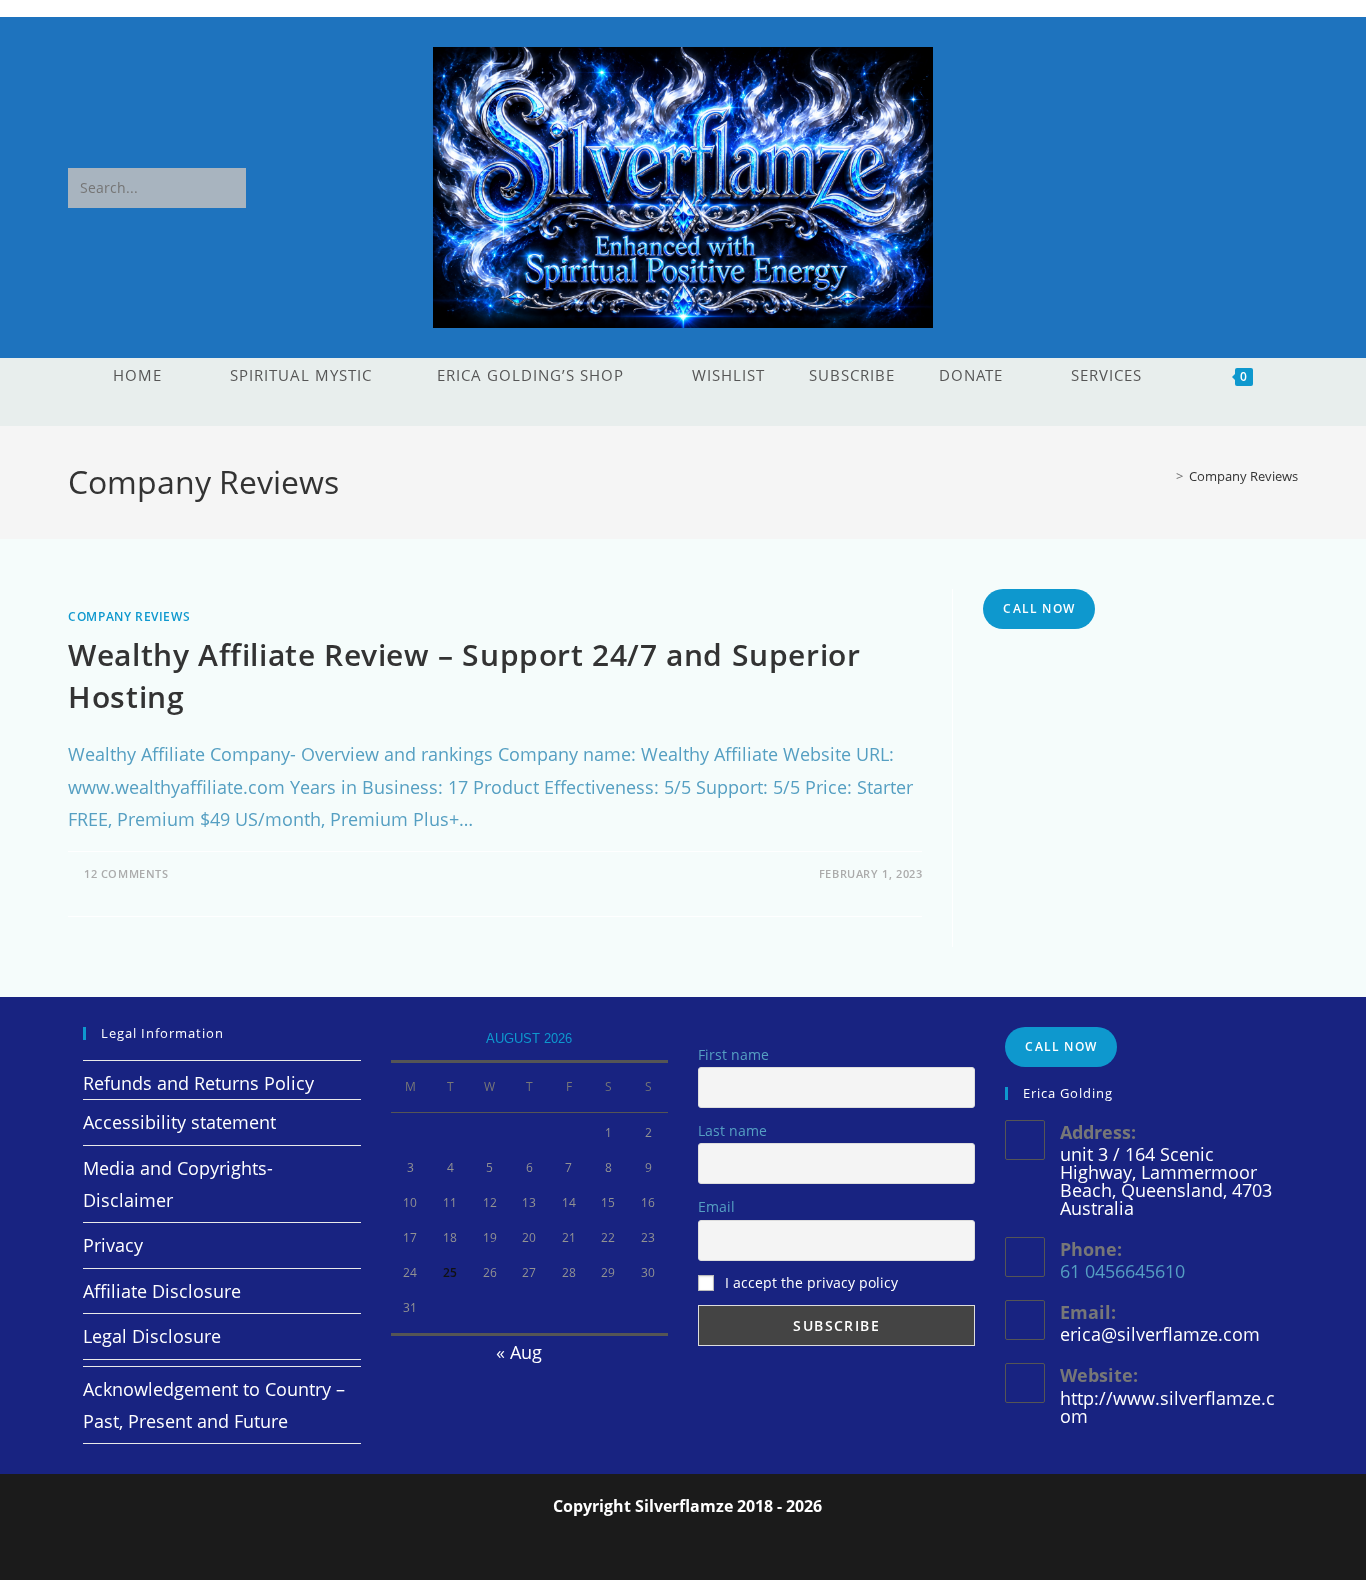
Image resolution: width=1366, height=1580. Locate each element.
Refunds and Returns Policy (198, 1083)
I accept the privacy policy (811, 1282)
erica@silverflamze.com (1160, 1334)
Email (716, 1206)
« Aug (519, 1352)
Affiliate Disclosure (162, 1291)
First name (733, 1054)
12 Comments (126, 873)
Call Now (1039, 608)
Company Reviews (1243, 476)
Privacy (113, 1245)
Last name (732, 1130)
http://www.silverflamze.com (1167, 1407)
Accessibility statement (179, 1122)
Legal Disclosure (152, 1336)
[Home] (1165, 476)
